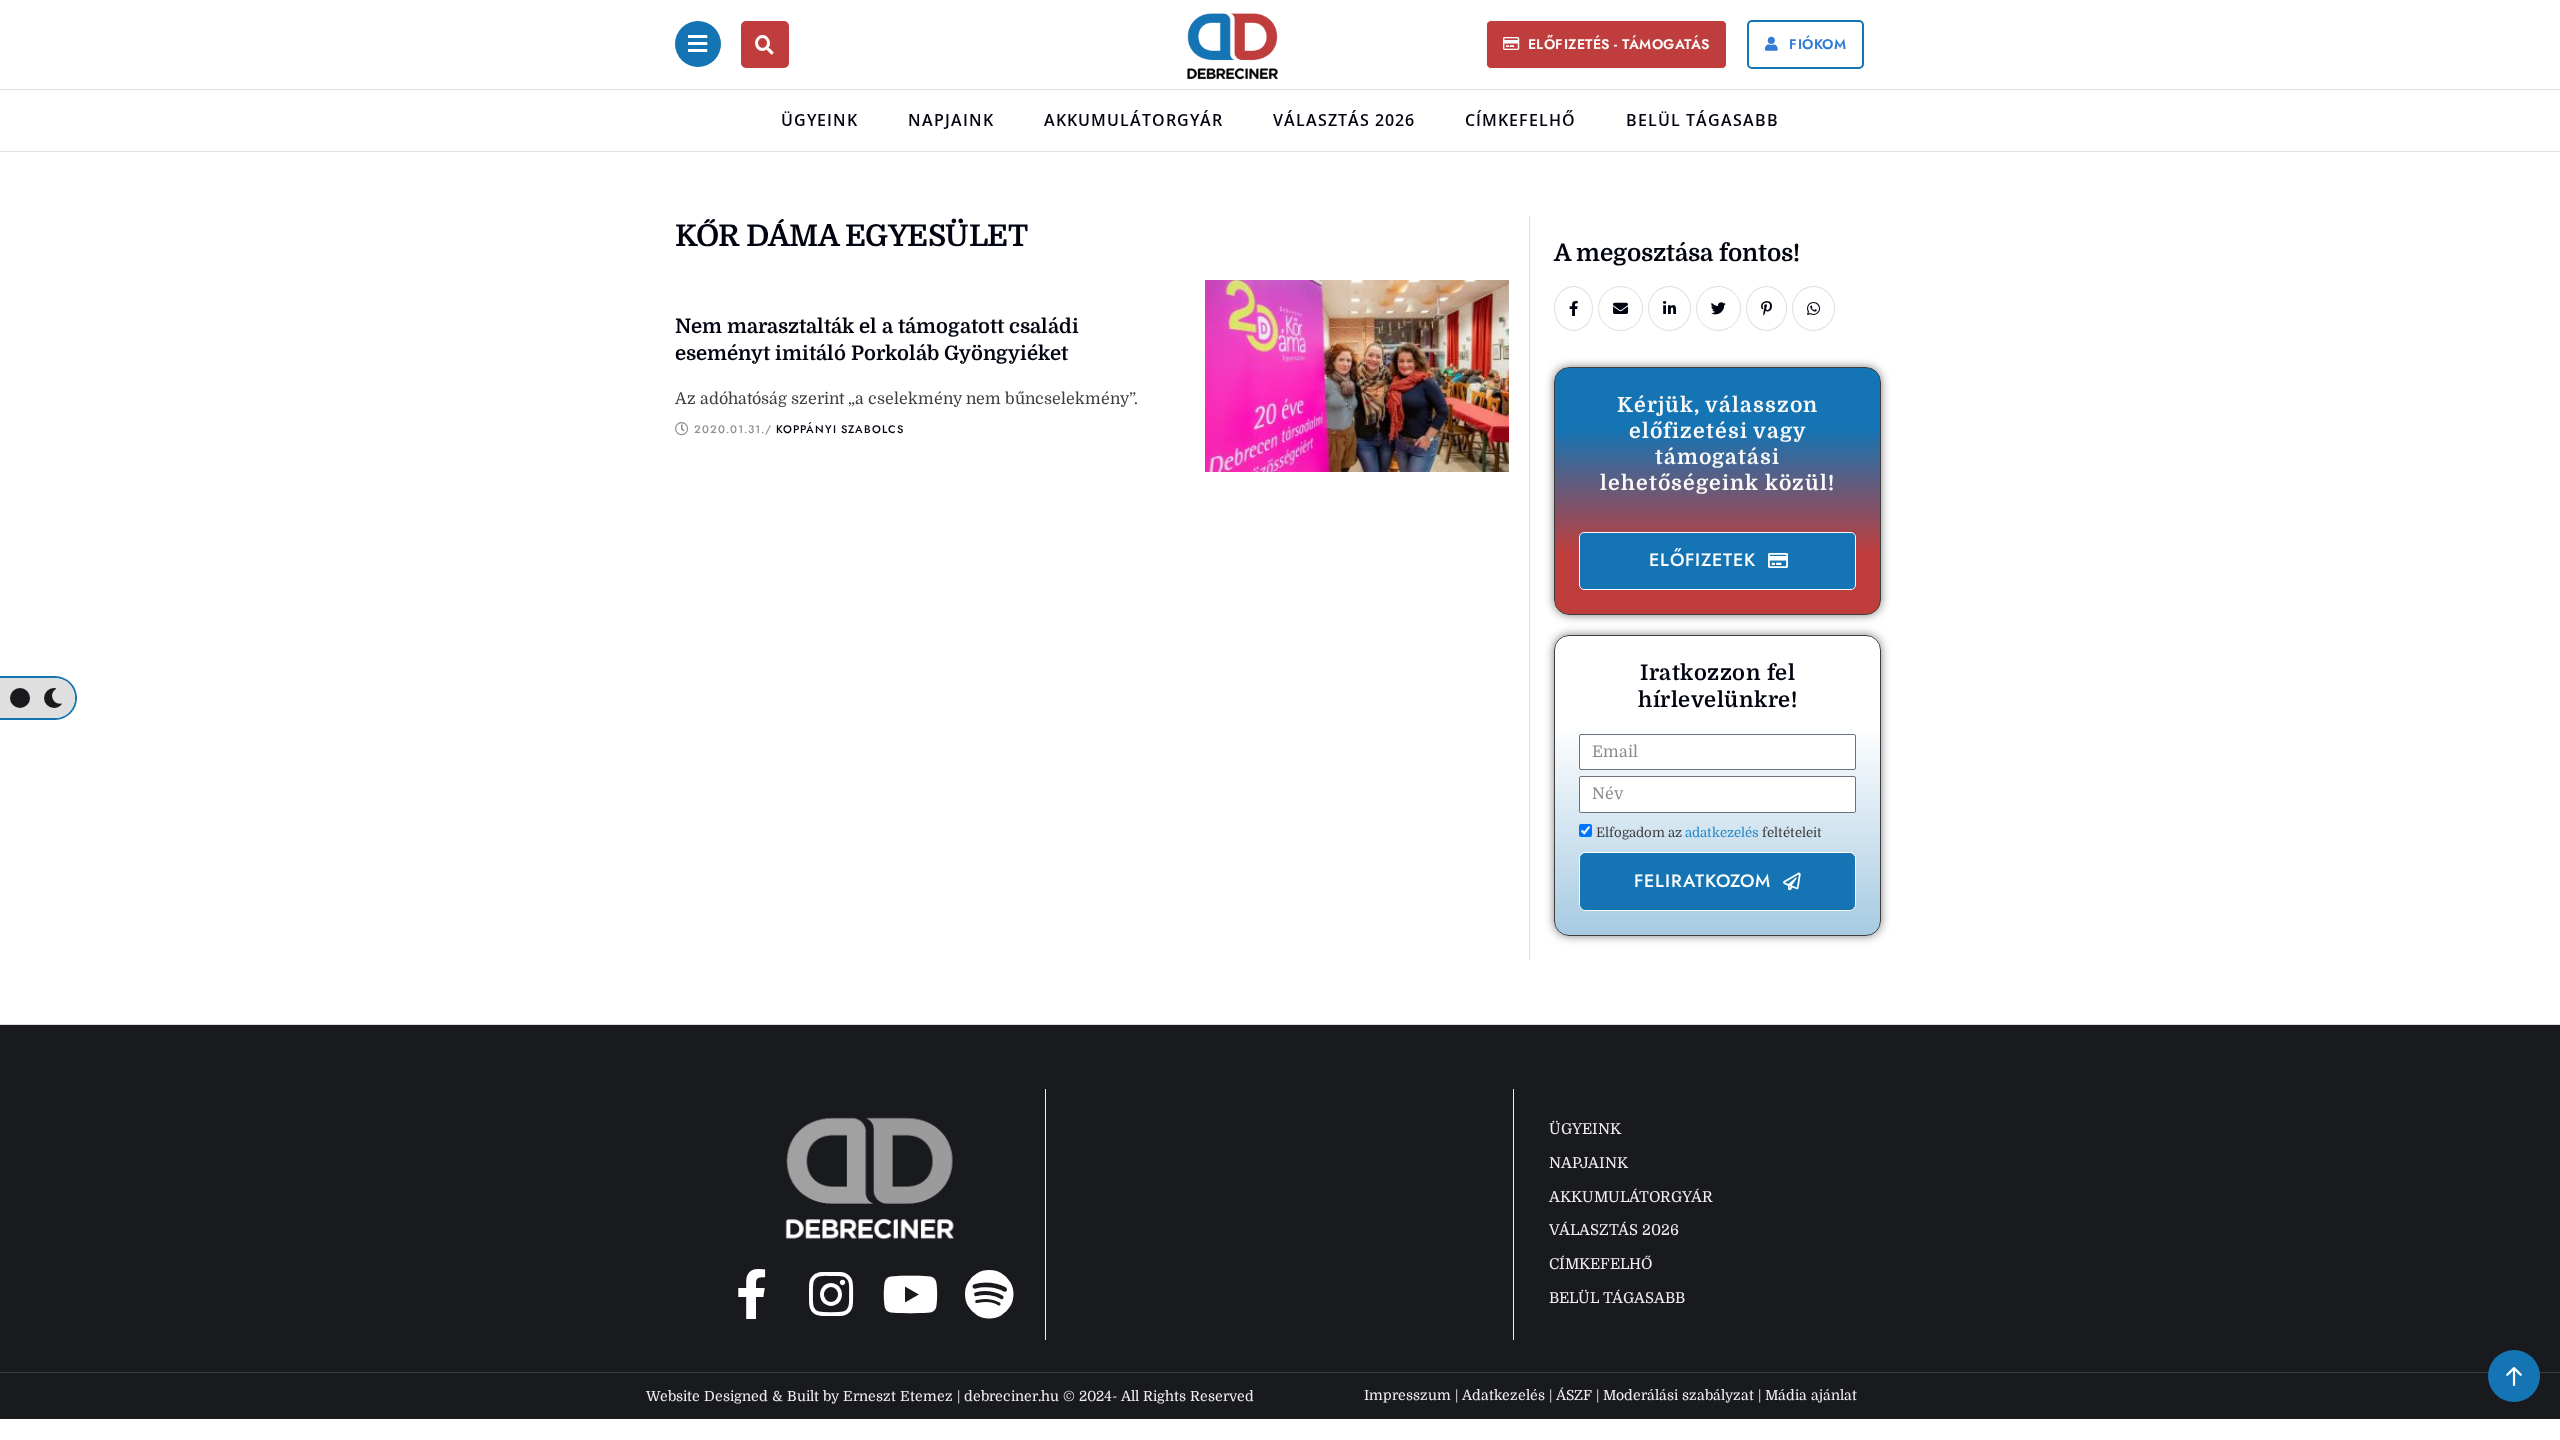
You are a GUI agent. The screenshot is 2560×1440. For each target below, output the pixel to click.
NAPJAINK (951, 120)
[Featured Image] (1357, 375)
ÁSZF (1574, 1395)
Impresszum (1407, 1395)
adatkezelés (1723, 832)
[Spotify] (989, 1294)
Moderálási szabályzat (1678, 1395)
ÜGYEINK (819, 120)
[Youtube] (910, 1294)
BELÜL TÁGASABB (1702, 120)
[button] (1606, 44)
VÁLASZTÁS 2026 (1344, 120)
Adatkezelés (1503, 1395)
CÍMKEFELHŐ (1520, 120)
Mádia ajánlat (1811, 1395)
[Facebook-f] (752, 1294)
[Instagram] (831, 1294)
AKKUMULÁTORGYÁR (1133, 120)
